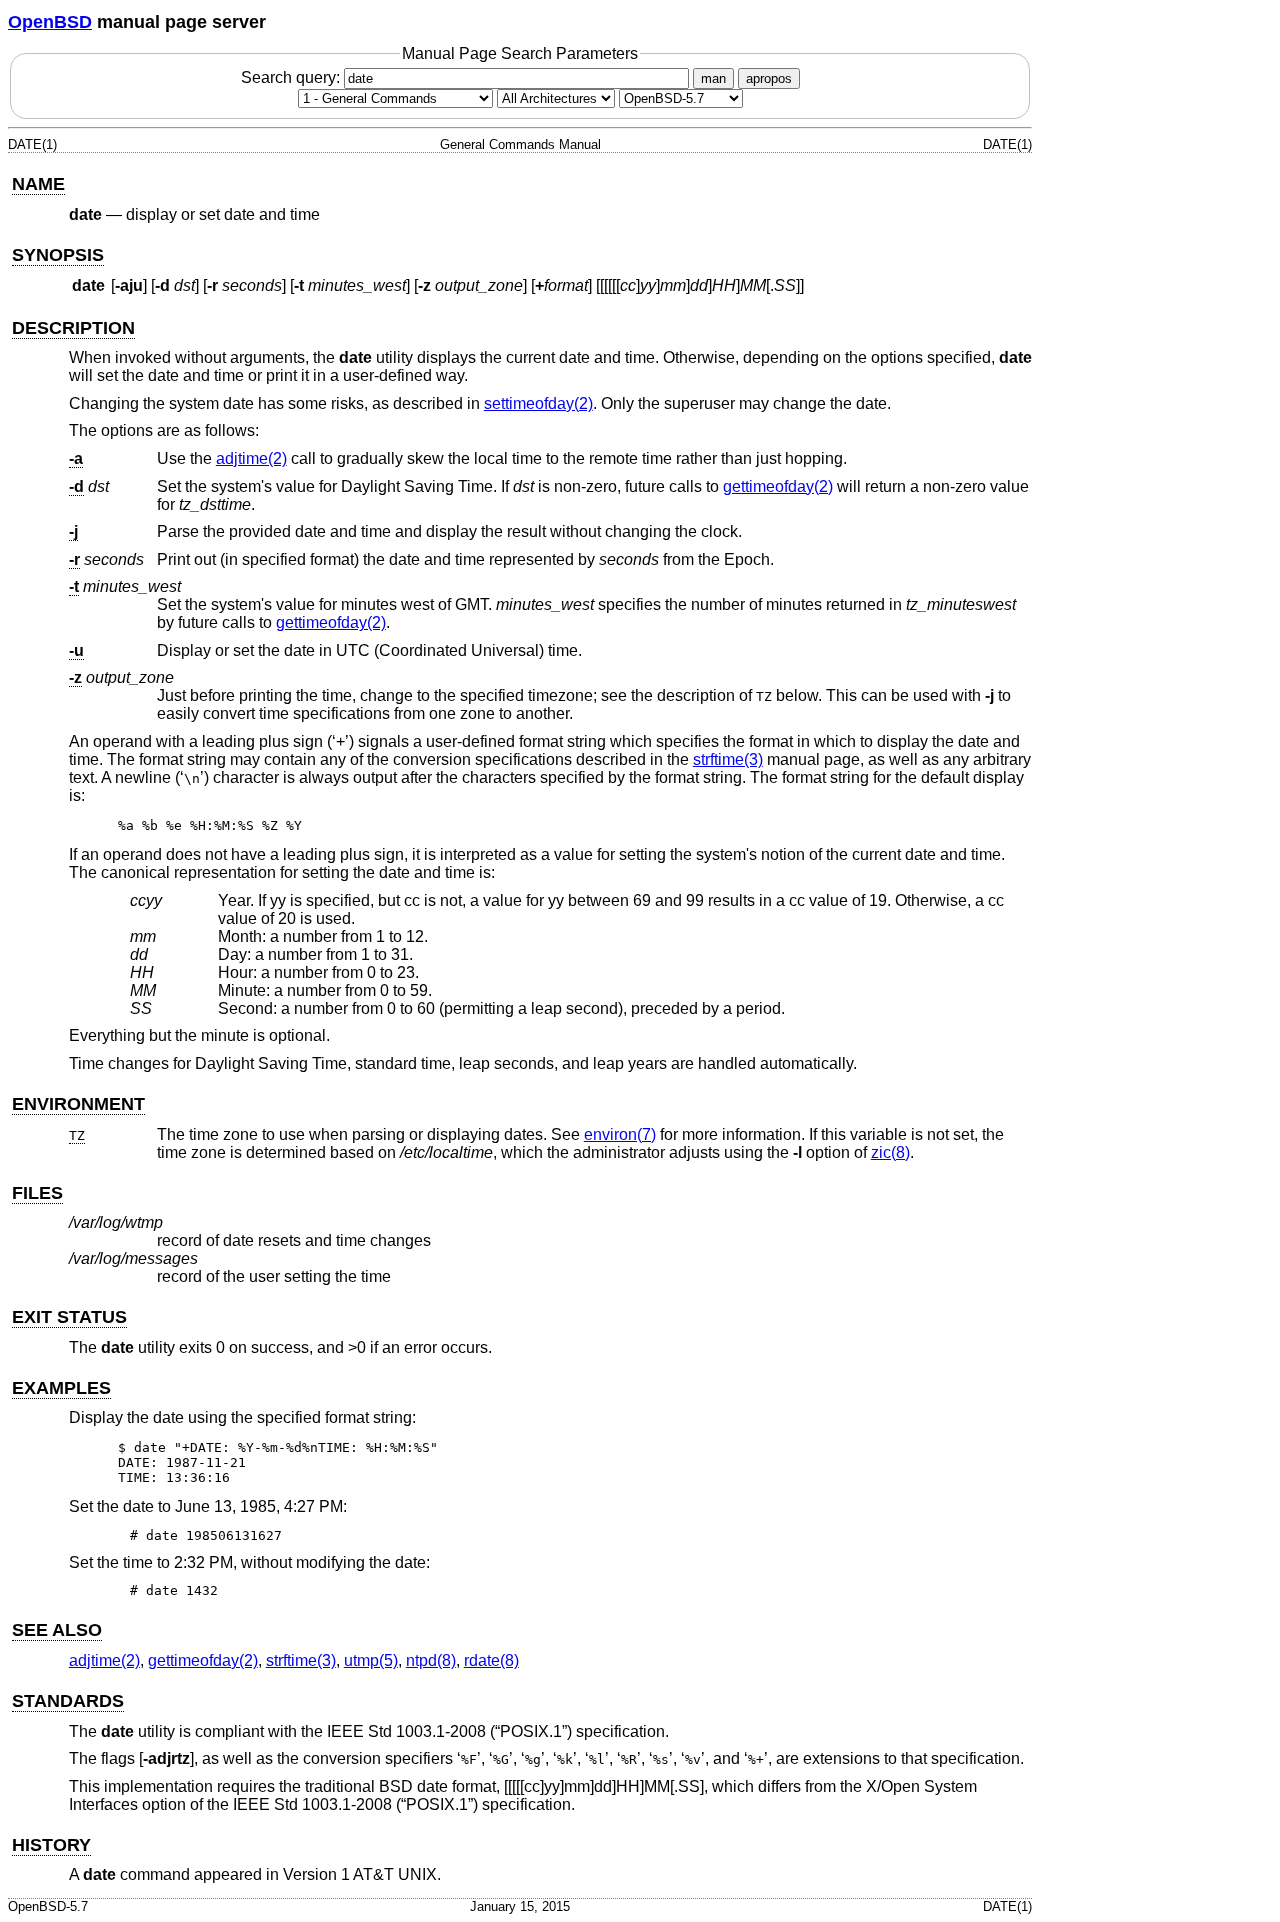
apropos (769, 78)
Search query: (292, 77)
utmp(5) (371, 1660)
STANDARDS (68, 1701)
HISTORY (51, 1845)
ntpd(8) (431, 1660)
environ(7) (620, 1134)
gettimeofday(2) (778, 486)
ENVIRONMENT (78, 1104)
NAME (38, 184)
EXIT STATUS (69, 1317)
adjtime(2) (251, 458)
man (713, 78)
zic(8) (890, 1152)
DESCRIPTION (73, 328)
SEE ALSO (57, 1630)
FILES (37, 1193)
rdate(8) (491, 1660)
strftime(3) (728, 759)
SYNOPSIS (58, 255)
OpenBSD (50, 22)
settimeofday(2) (538, 403)
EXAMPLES (61, 1388)
